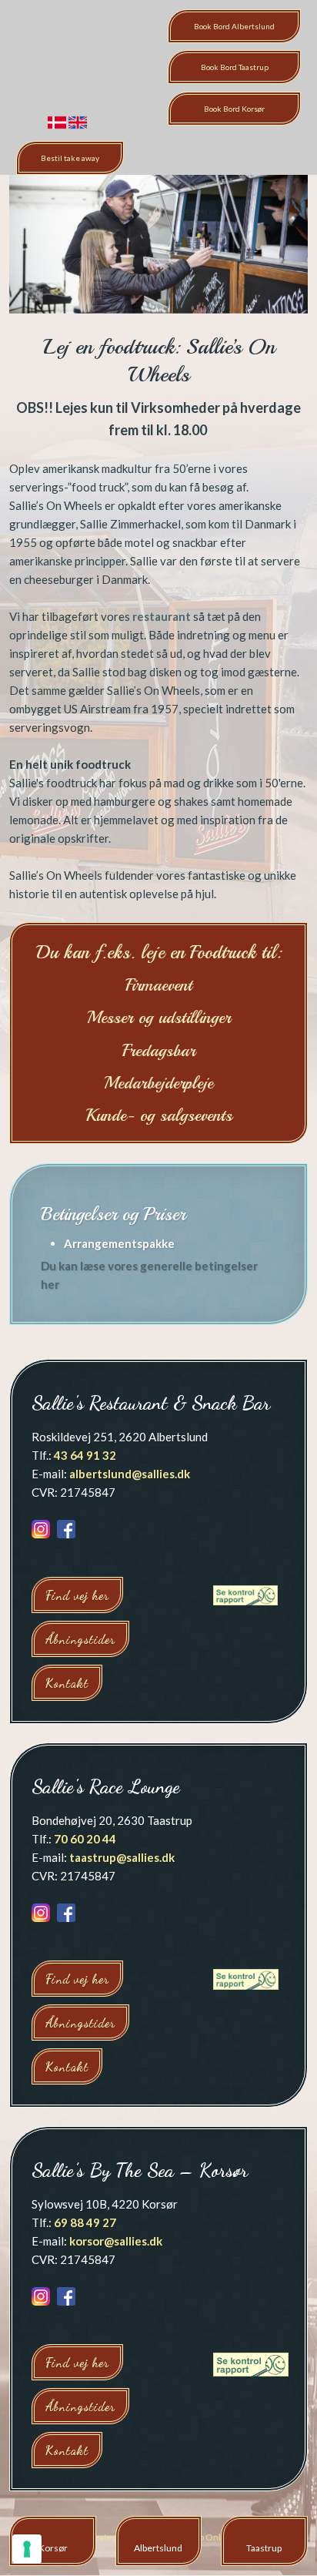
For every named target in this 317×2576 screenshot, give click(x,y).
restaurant (162, 616)
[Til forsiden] (60, 61)
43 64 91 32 (85, 1455)
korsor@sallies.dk (116, 2241)
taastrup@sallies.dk (122, 1857)
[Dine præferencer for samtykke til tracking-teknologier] (27, 2549)
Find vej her (77, 1595)
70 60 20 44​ (85, 1839)
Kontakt (67, 1683)
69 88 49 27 (85, 2222)
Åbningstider (80, 1639)
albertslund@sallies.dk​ (130, 1474)
